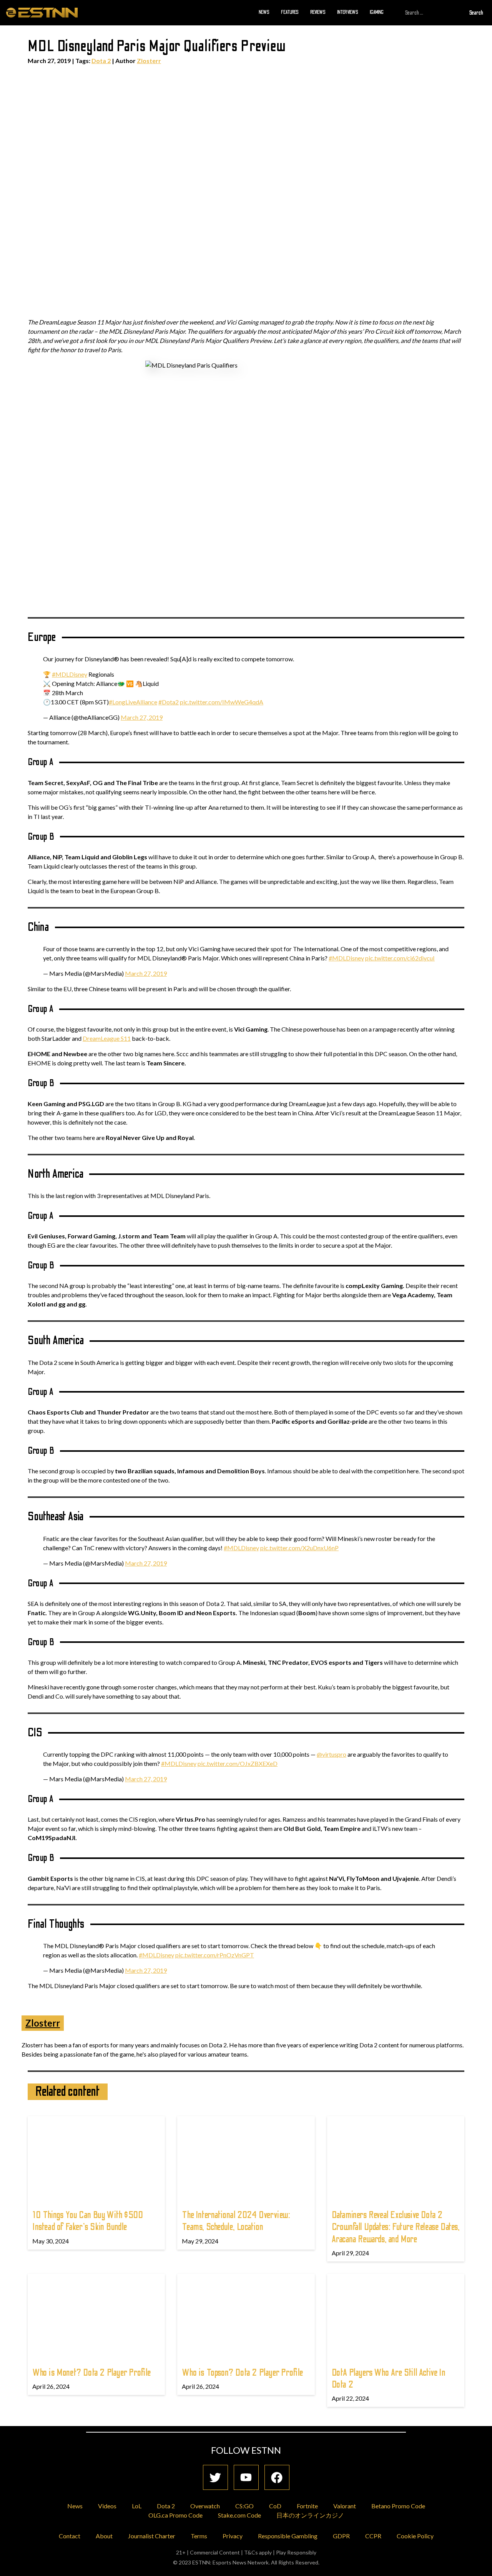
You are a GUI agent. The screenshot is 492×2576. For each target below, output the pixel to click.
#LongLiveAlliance (133, 702)
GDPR (341, 2536)
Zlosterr (149, 61)
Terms (199, 2536)
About (104, 2536)
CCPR (373, 2536)
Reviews (318, 12)
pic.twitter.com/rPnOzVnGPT (215, 1955)
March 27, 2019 (142, 717)
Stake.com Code (239, 2515)
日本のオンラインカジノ (310, 2515)
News (264, 12)
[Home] (42, 12)
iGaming (377, 12)
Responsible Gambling (288, 2536)
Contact (70, 2536)
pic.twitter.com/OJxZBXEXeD (238, 1763)
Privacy (233, 2536)
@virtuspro (332, 1754)
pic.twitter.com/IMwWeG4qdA (222, 702)
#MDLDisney (70, 674)
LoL (137, 2506)
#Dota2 (169, 702)
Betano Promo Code (398, 2506)
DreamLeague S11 (107, 1038)
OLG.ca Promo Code (175, 2515)
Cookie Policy (415, 2536)
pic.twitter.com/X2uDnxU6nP (299, 1548)
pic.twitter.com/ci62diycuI (400, 958)
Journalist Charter (152, 2536)
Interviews (348, 12)
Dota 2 (101, 61)
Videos (107, 2506)
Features (290, 12)
